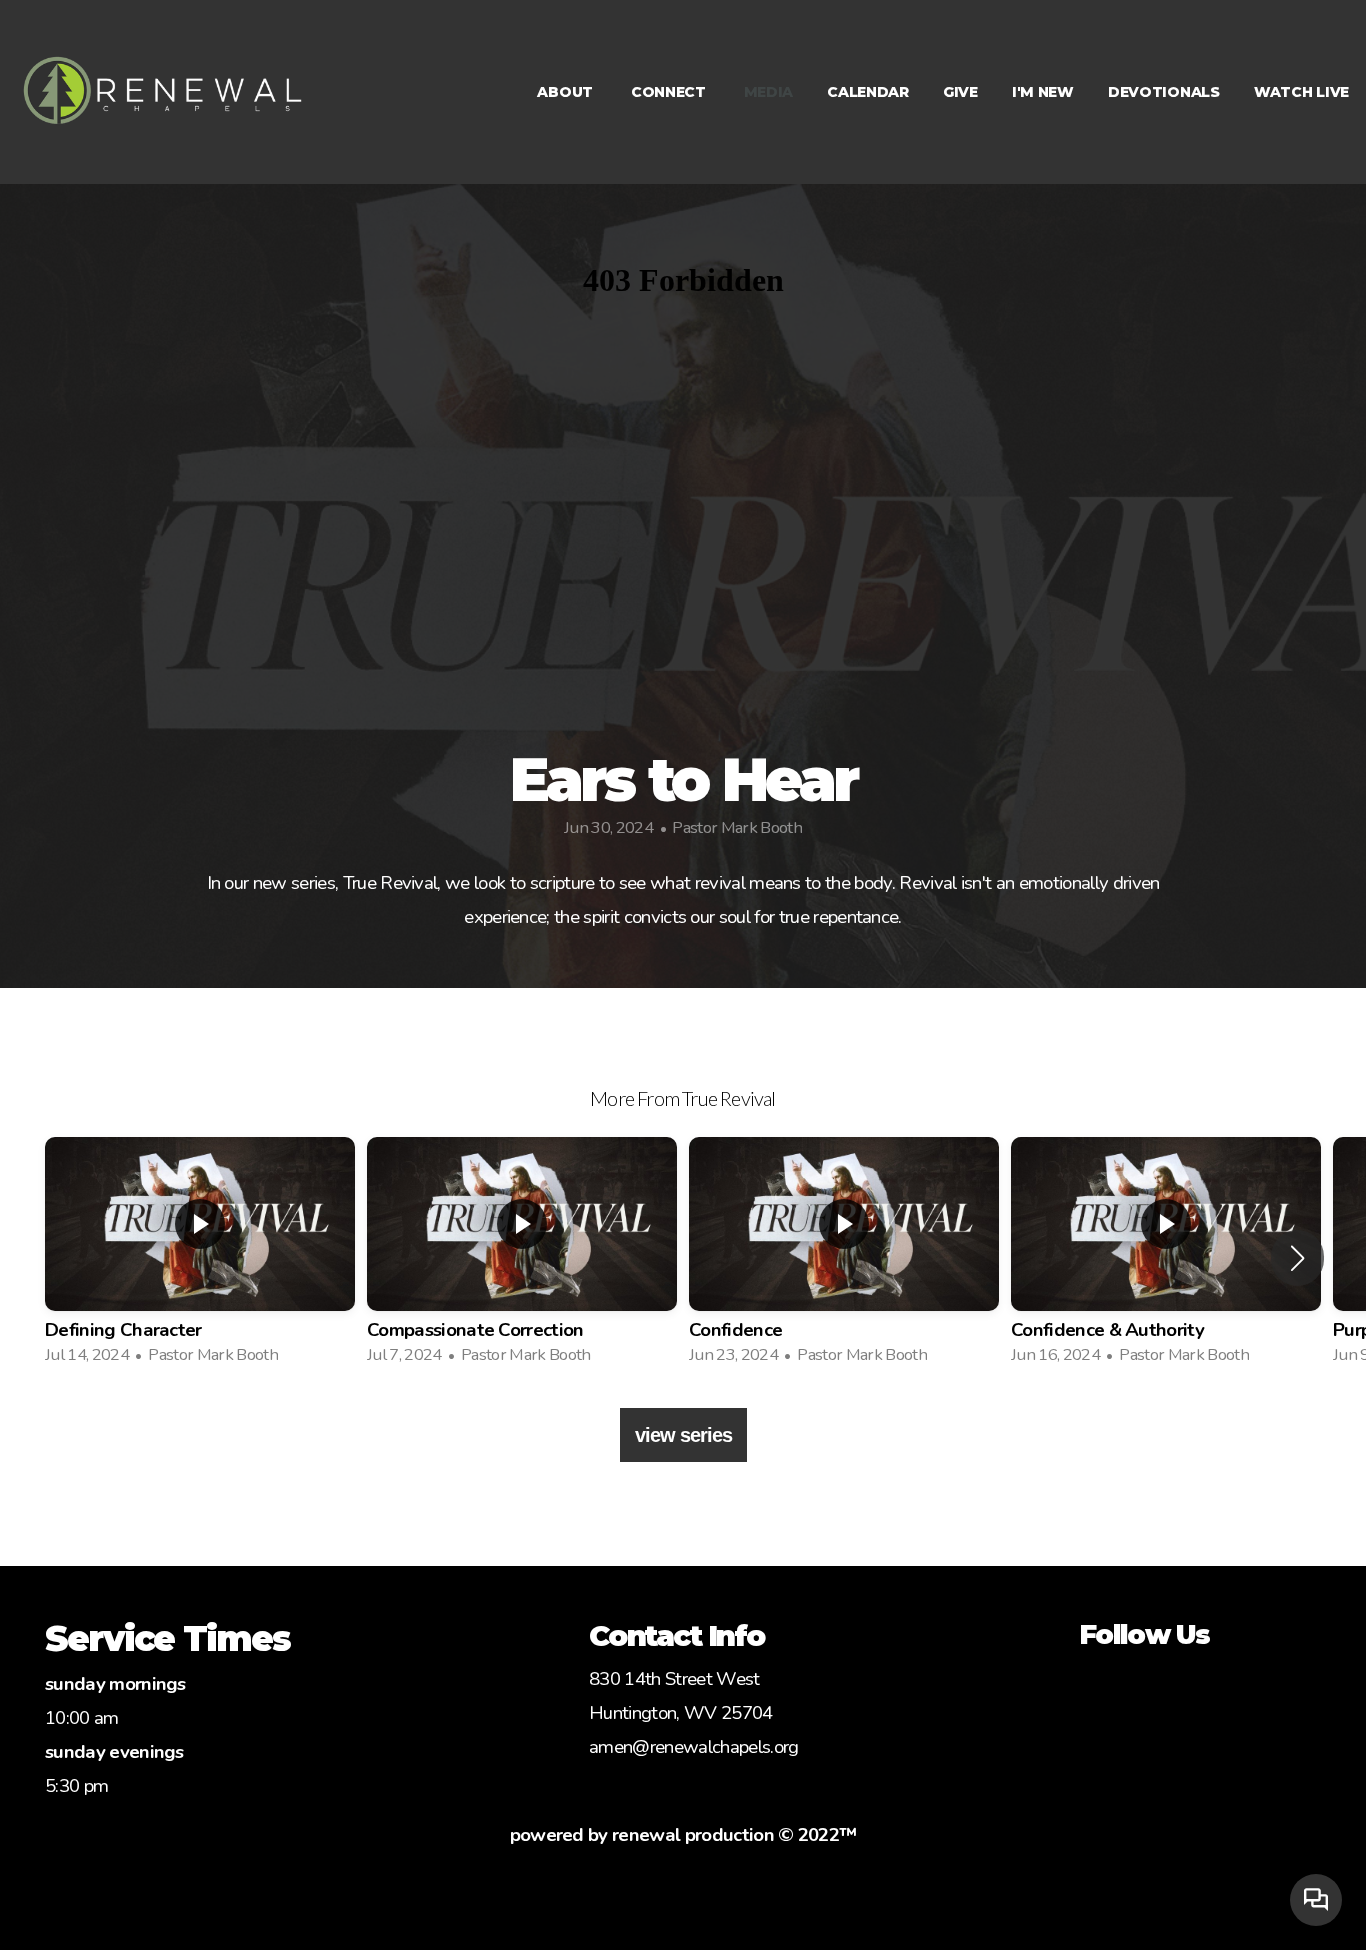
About (566, 92)
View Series (683, 1435)
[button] (1297, 1258)
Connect (670, 92)
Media (769, 92)
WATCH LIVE (1301, 92)
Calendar (868, 92)
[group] (200, 1257)
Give (960, 92)
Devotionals (1164, 92)
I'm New (1043, 92)
